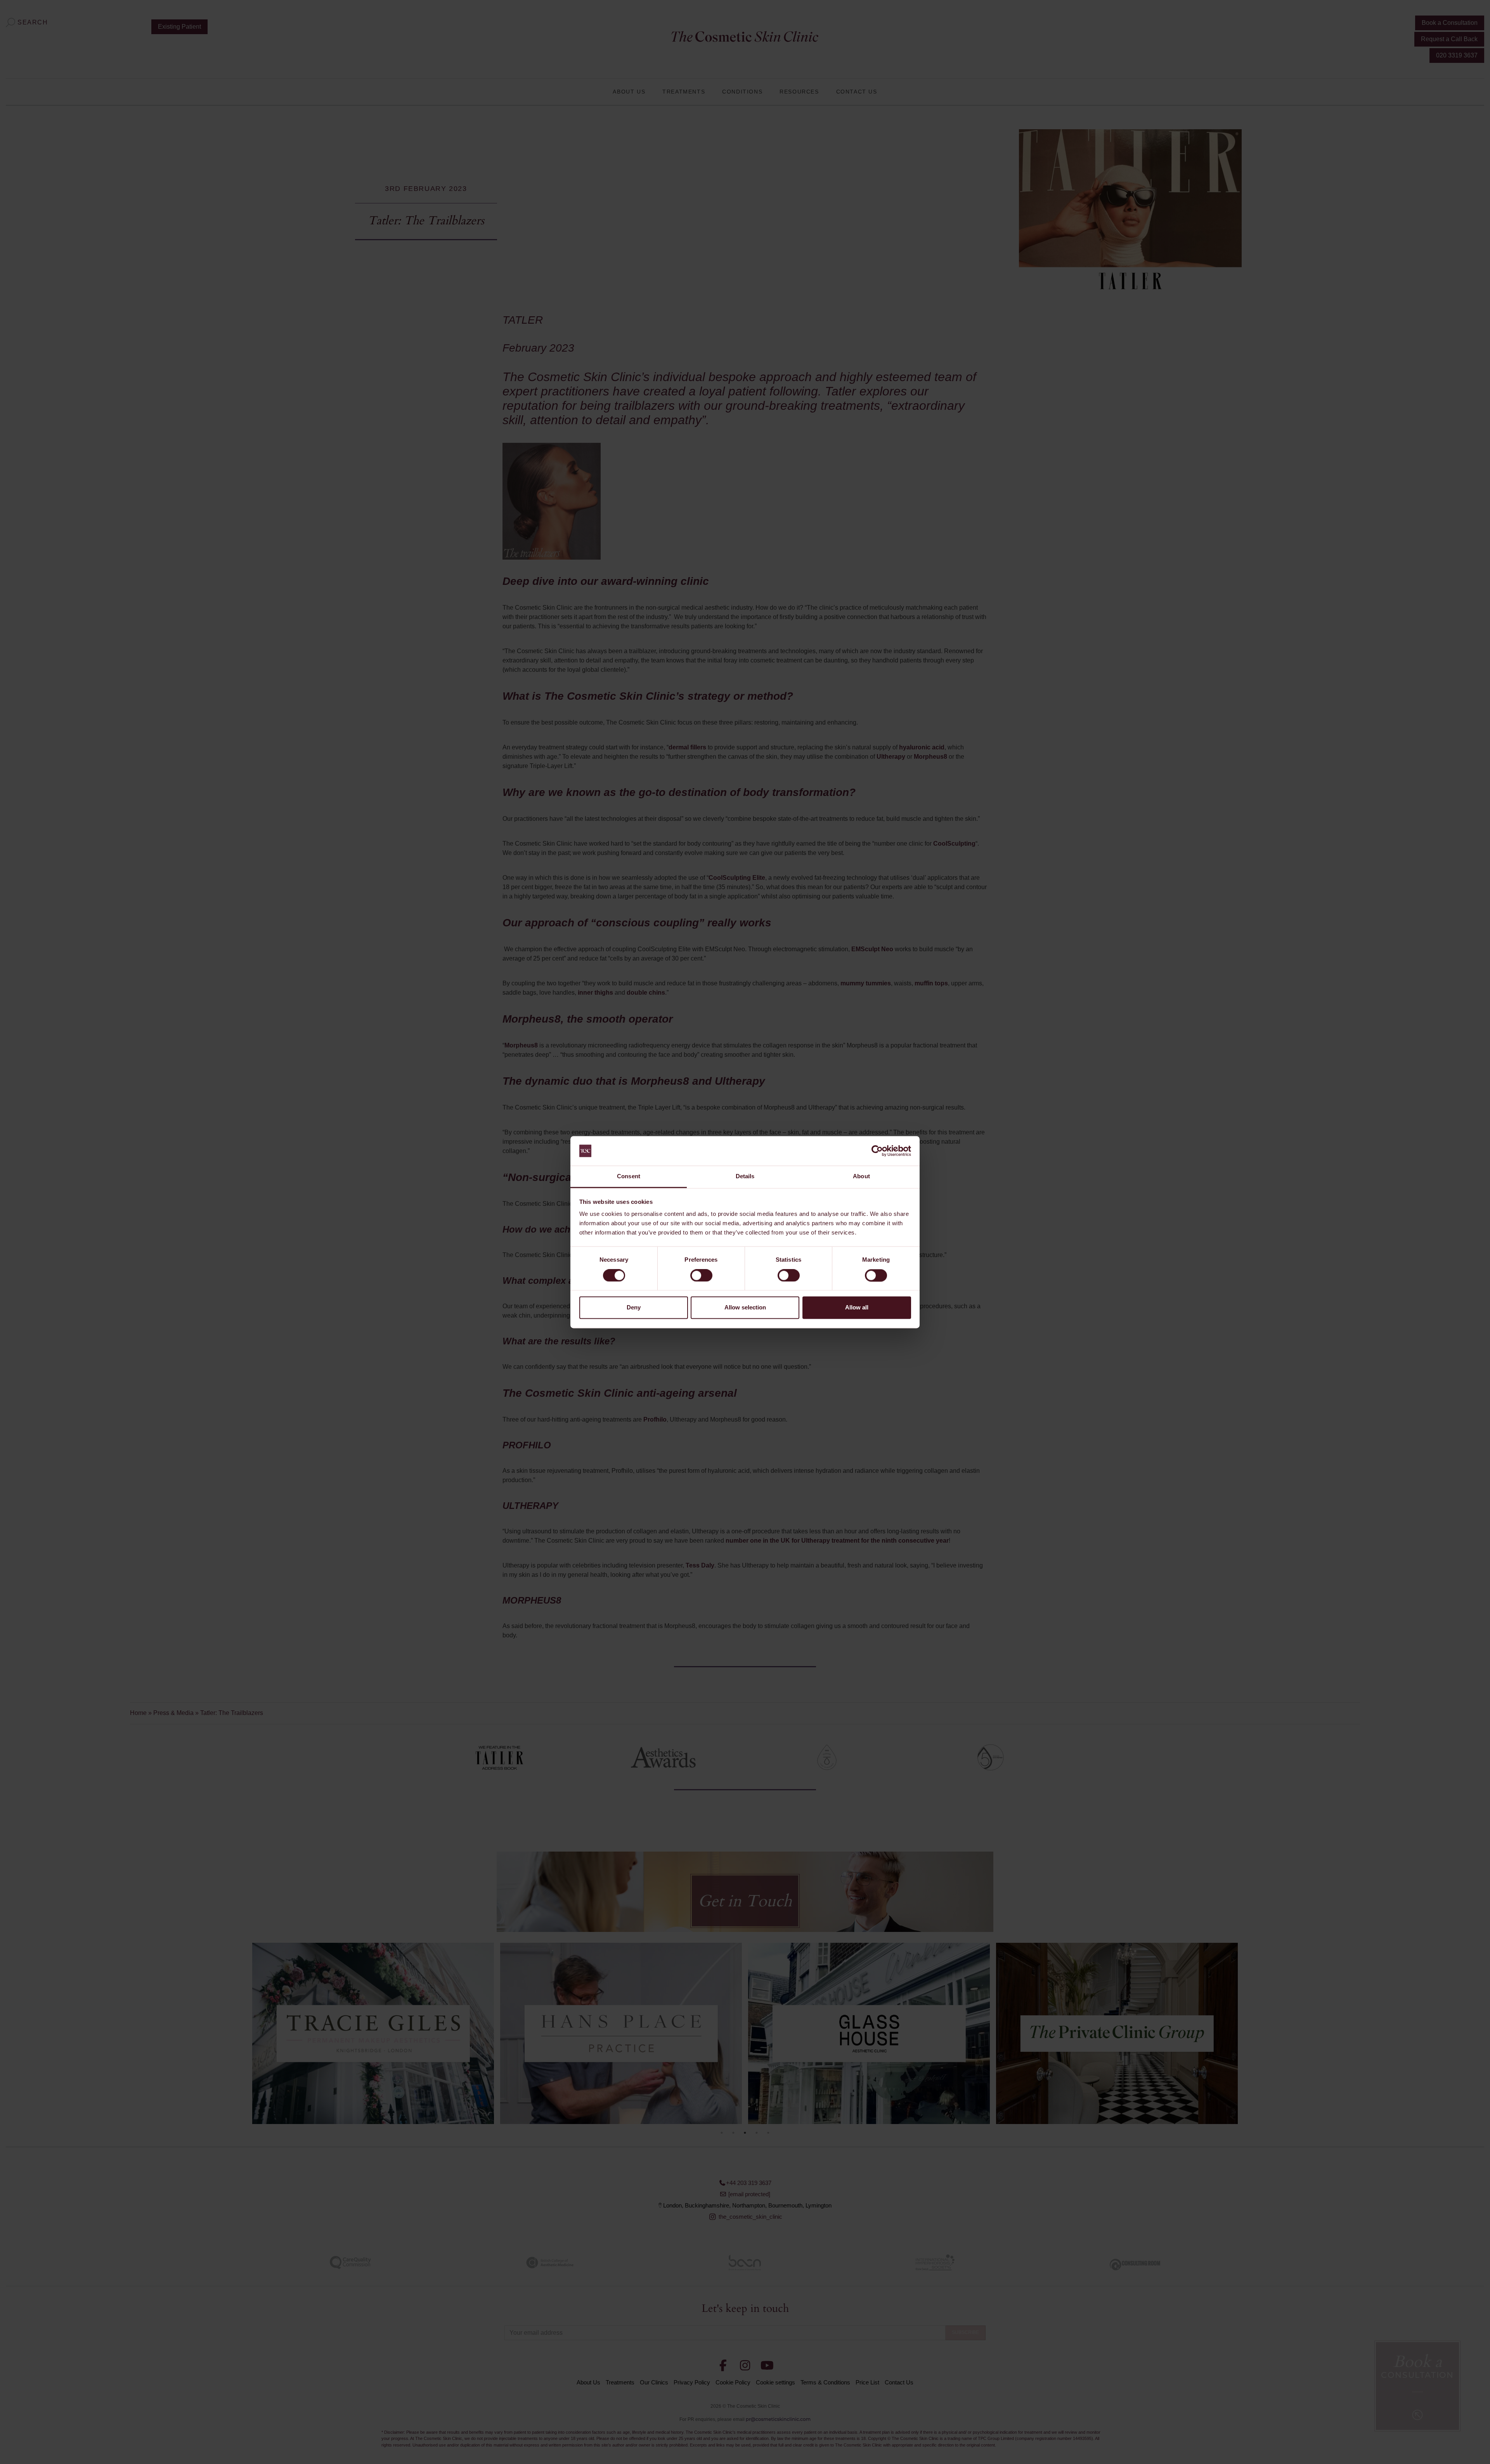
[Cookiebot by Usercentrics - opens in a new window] (877, 1151)
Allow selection (745, 1308)
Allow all (857, 1308)
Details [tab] (745, 1177)
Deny (634, 1308)
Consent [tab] (629, 1177)
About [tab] (861, 1177)
